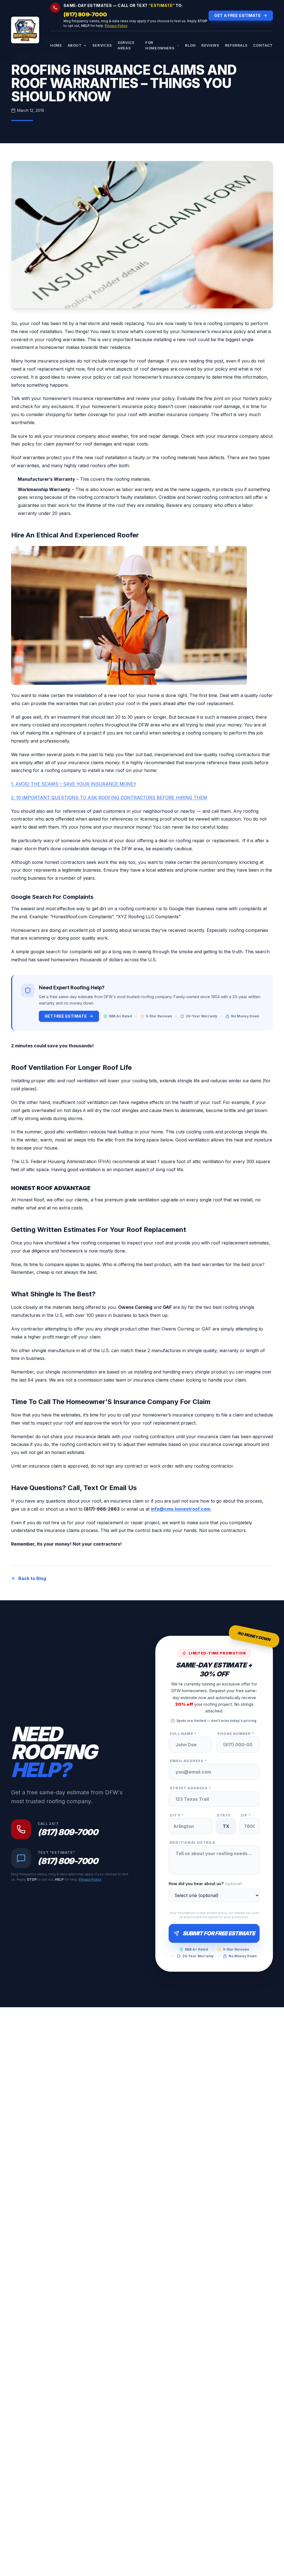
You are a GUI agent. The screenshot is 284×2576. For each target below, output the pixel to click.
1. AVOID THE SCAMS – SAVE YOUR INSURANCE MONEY (74, 784)
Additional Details (193, 1842)
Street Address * (190, 1788)
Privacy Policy (116, 26)
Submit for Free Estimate (219, 1933)
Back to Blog (32, 1578)
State (224, 1815)
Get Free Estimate (66, 1016)
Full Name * (183, 1734)
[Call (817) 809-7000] (55, 8)
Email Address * (188, 1761)
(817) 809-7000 (85, 14)
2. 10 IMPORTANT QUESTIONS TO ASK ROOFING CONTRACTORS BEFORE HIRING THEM (109, 798)
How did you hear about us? (206, 1884)
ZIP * (246, 1815)
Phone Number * (236, 1734)
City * (177, 1815)
